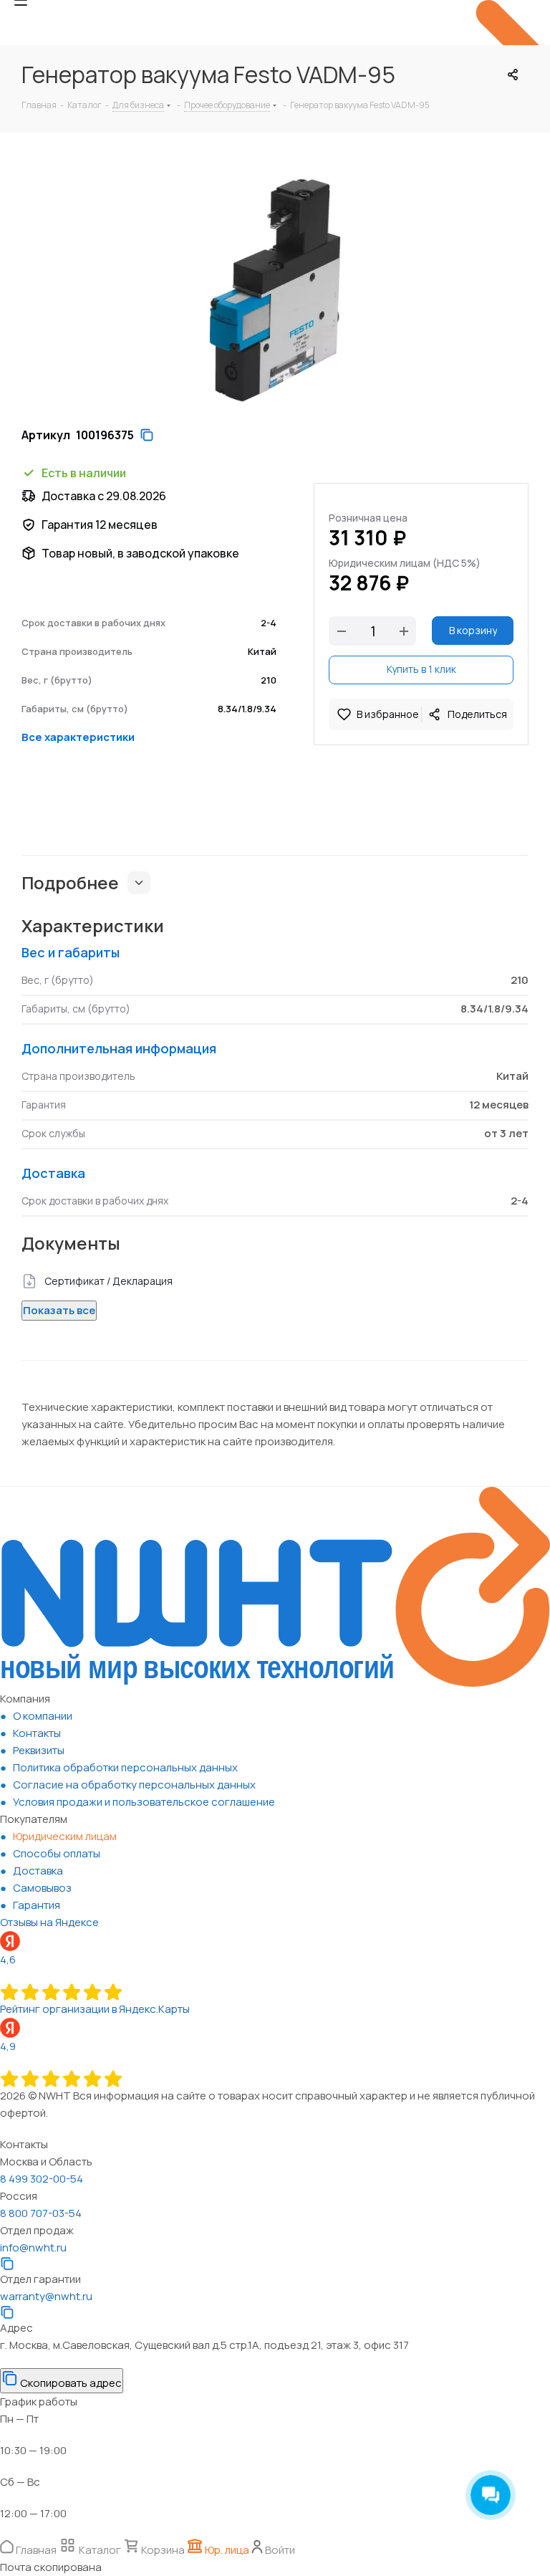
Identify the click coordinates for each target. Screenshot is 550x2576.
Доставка (38, 1871)
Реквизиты (39, 1750)
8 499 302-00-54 (42, 2179)
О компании (43, 1716)
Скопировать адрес (70, 2383)
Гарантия (37, 1905)
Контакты (37, 1733)
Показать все (59, 1310)
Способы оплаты (57, 1853)
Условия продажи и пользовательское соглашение (144, 1802)
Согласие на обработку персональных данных (134, 1785)
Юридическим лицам (65, 1836)
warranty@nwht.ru (46, 2296)
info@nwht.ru (33, 2247)
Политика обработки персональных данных (125, 1767)
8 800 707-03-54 (41, 2213)
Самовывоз (42, 1888)
